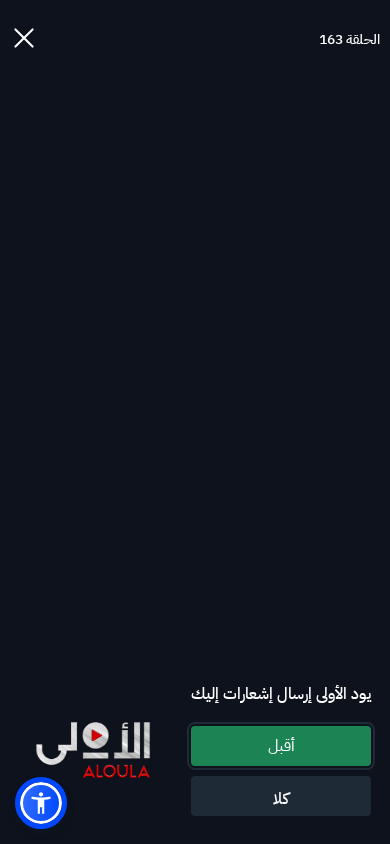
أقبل (281, 746)
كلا (281, 799)
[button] (41, 803)
